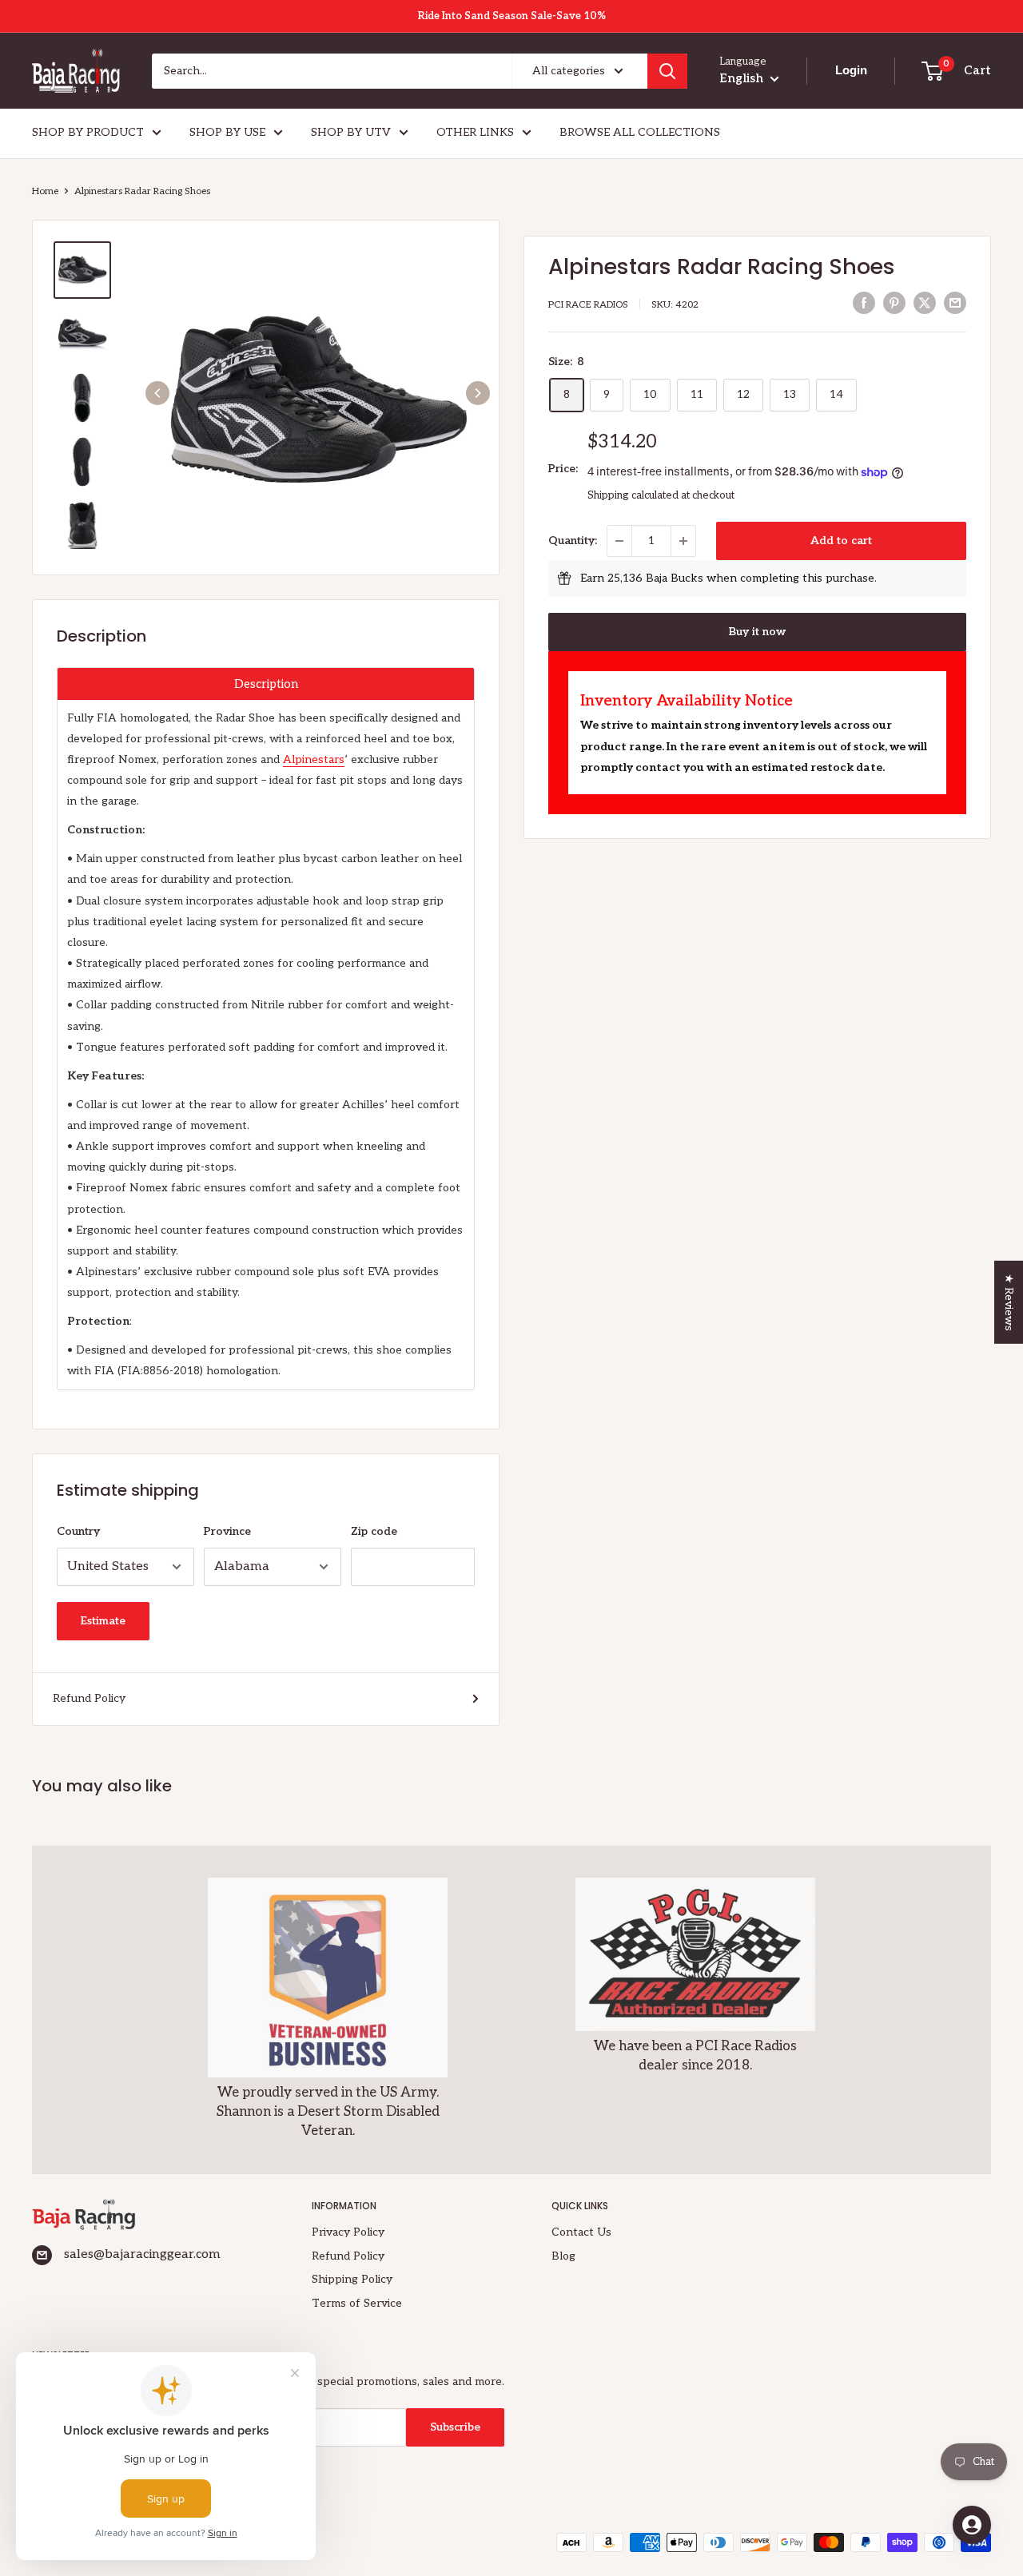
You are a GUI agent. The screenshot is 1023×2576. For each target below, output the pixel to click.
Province (227, 1531)
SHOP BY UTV (351, 132)
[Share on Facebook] (864, 303)
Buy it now (757, 632)
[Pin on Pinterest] (894, 303)
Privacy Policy (348, 2232)
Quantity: (573, 541)
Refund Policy (89, 1698)
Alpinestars (314, 759)
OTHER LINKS (475, 132)
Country (78, 1531)
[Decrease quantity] (619, 541)
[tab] (266, 684)
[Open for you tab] (972, 2525)
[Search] (667, 71)
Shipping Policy (352, 2279)
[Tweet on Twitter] (925, 303)
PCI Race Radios (588, 305)
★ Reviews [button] (1009, 1302)
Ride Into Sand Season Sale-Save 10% (512, 16)
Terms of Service (357, 2303)
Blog (563, 2256)
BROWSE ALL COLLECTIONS (640, 132)
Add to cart (841, 541)
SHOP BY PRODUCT (88, 132)
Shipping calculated (633, 495)
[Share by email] (955, 303)
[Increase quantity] (683, 541)
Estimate (103, 1621)
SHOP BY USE (227, 132)
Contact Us (581, 2232)
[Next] (478, 393)
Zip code (374, 1531)
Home (45, 191)
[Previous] (157, 393)
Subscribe (455, 2427)
